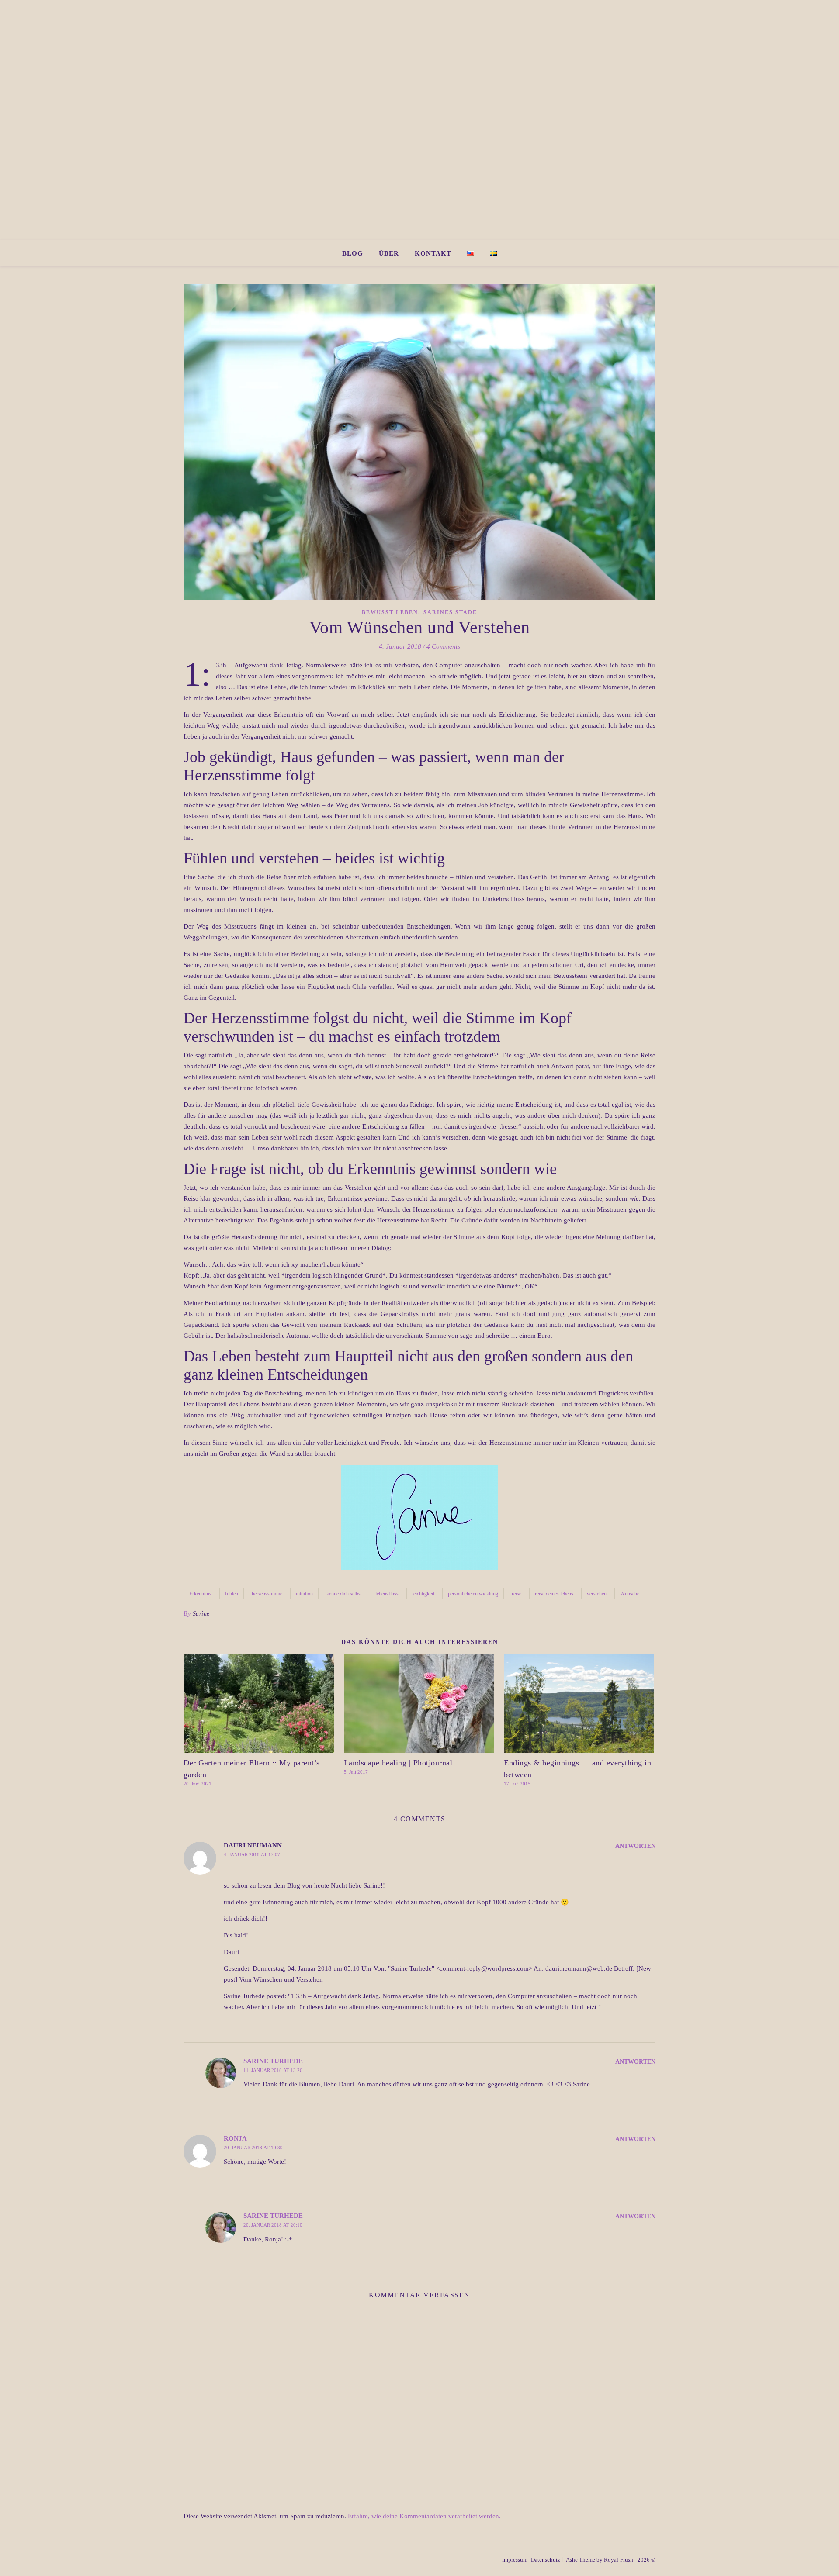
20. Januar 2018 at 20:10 (273, 2225)
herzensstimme (267, 1594)
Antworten (635, 1846)
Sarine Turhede (273, 2061)
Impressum (515, 2560)
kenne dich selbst (344, 1594)
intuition (304, 1594)
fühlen (232, 1594)
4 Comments (443, 646)
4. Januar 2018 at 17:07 (252, 1854)
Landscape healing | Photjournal (398, 1763)
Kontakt (433, 253)
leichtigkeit (423, 1594)
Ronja (235, 2138)
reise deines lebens (554, 1594)
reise (517, 1594)
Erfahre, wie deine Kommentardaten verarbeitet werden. (424, 2516)
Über (389, 253)
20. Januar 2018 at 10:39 (253, 2148)
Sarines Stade (450, 612)
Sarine (201, 1614)
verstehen (597, 1594)
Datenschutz (546, 2560)
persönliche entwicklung (473, 1594)
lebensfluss (387, 1594)
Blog (353, 253)
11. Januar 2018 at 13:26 (273, 2070)
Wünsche (630, 1594)
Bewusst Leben (390, 612)
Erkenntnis (200, 1594)
